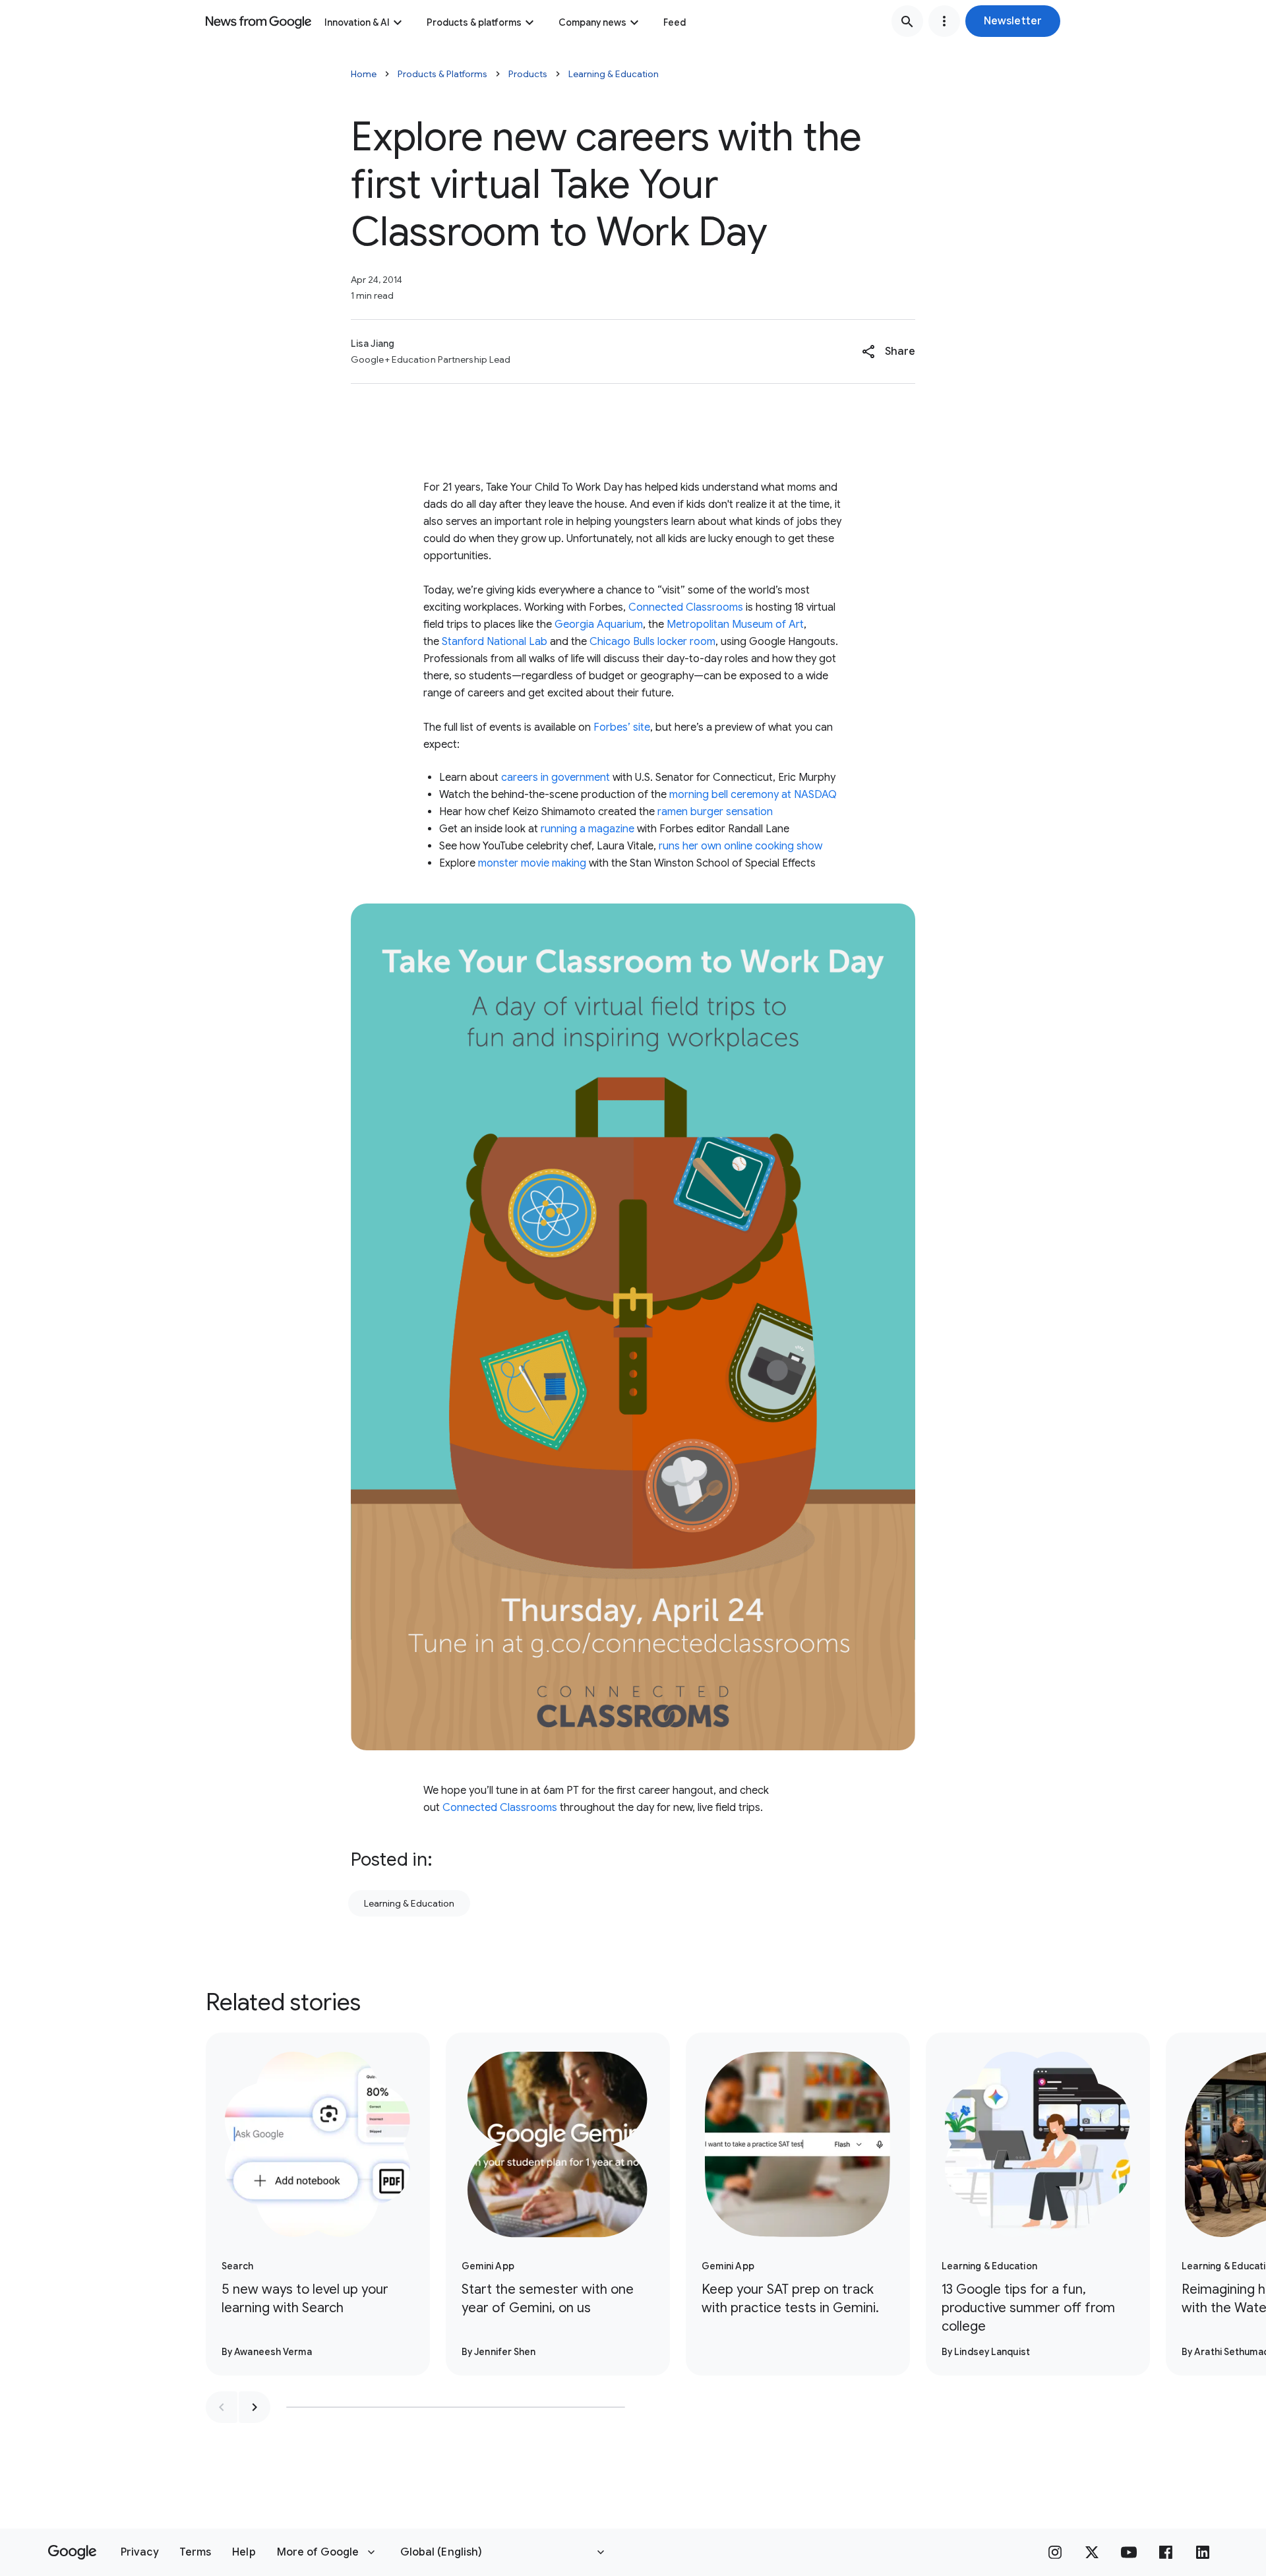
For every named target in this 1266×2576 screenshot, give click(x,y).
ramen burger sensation (715, 812)
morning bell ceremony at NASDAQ (753, 795)
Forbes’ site (622, 727)
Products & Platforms (442, 74)
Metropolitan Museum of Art (735, 625)
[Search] (907, 21)
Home (364, 74)
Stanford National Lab (495, 642)
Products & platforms (474, 22)
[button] (1013, 21)
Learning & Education (614, 74)
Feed (675, 22)
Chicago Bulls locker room (652, 642)
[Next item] (255, 2407)
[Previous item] (222, 2407)
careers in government (556, 778)
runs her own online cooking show (740, 846)
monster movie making (532, 863)
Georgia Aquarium (599, 625)
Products (528, 74)
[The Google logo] (72, 2552)
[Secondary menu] (944, 21)
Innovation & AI (357, 22)
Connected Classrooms (686, 607)
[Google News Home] (258, 21)
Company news (592, 22)
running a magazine (588, 829)
